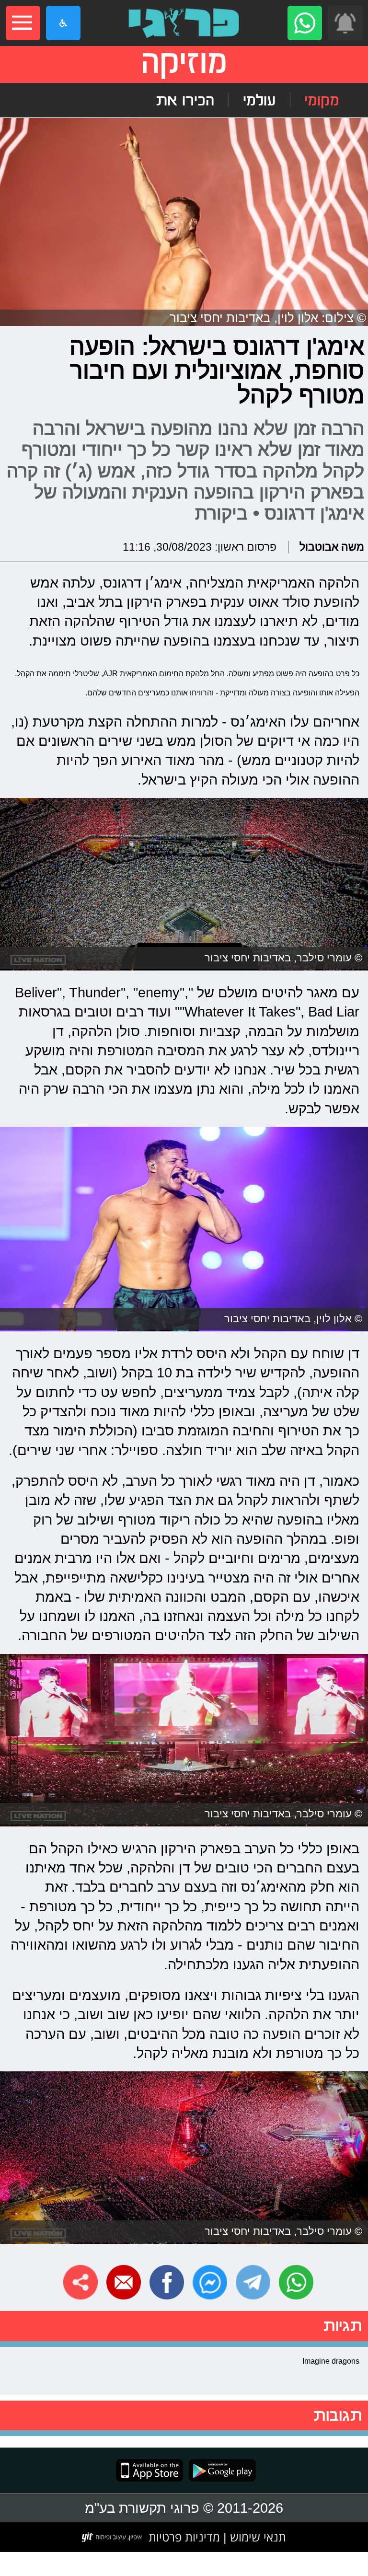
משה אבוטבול (332, 547)
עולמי (259, 100)
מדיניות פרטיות (184, 2537)
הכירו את (185, 100)
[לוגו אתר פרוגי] (184, 23)
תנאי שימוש (256, 2537)
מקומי (322, 100)
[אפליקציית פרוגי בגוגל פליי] (219, 2470)
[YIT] (112, 2537)
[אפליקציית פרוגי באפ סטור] (149, 2470)
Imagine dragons (331, 2361)
